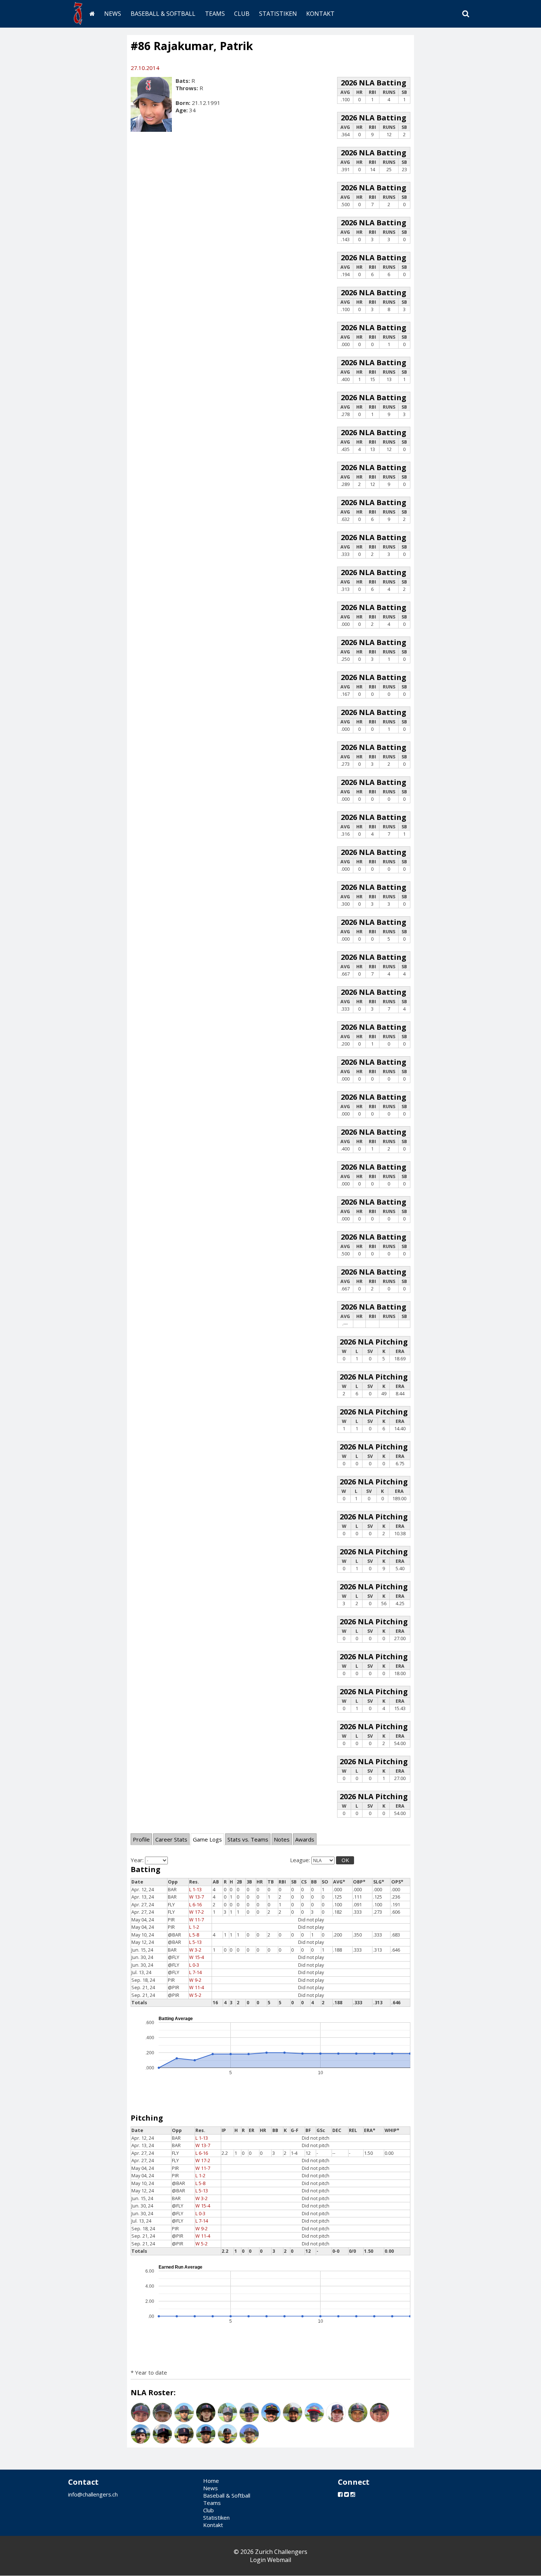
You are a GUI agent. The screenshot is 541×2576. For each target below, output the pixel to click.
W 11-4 (197, 1987)
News (113, 14)
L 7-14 (195, 1972)
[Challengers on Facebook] (340, 2494)
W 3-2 (195, 1950)
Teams (215, 14)
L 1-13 (195, 1890)
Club (242, 14)
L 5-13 (195, 1942)
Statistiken (278, 14)
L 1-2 (194, 1927)
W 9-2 (195, 1980)
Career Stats (171, 1839)
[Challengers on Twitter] (346, 2494)
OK (345, 1860)
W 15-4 (197, 1957)
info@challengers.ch (93, 2494)
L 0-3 (194, 1965)
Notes (282, 1839)
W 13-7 (197, 1897)
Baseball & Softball (163, 14)
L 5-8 (194, 1935)
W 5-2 (195, 1995)
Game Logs (207, 1839)
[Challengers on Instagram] (353, 2494)
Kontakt (320, 14)
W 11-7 (197, 1920)
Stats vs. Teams (248, 1839)
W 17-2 (197, 1912)
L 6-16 (195, 1905)
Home (211, 2481)
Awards (305, 1839)
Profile (141, 1839)
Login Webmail (270, 2560)
